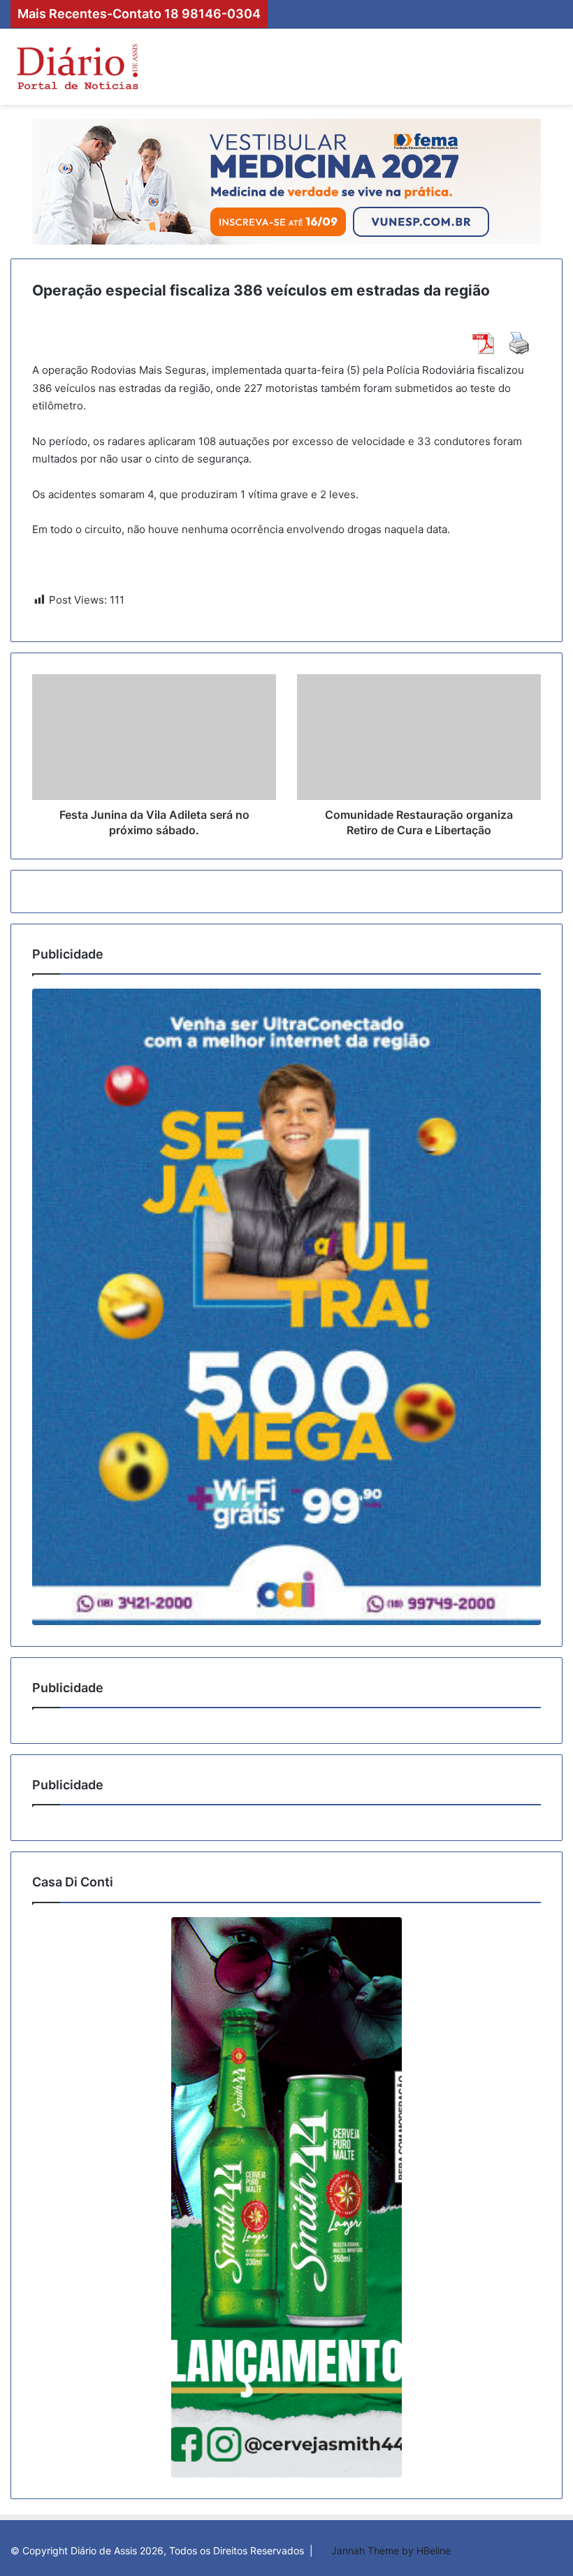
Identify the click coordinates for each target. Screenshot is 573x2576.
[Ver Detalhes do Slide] (286, 1307)
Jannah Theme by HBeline (391, 2550)
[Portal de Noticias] (77, 67)
